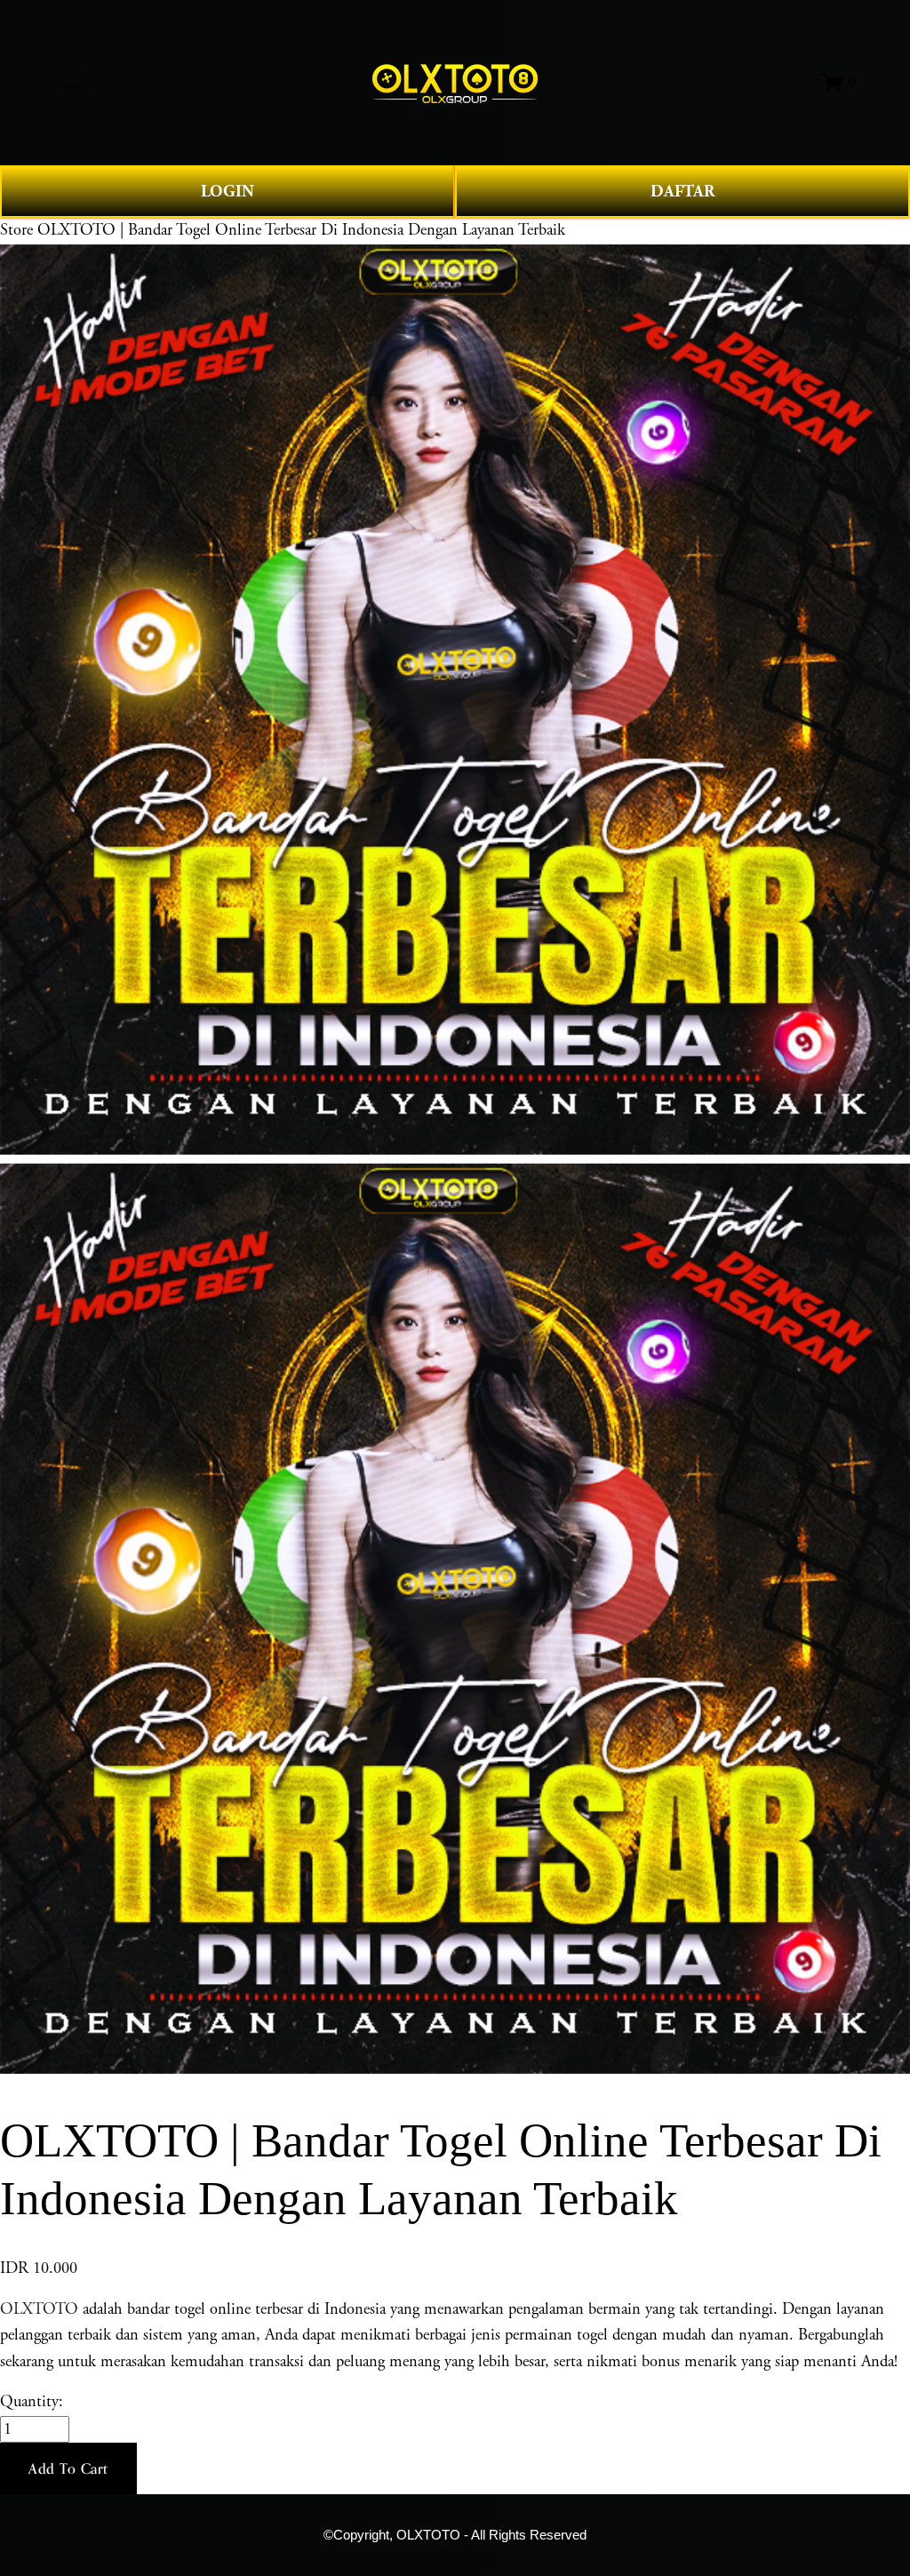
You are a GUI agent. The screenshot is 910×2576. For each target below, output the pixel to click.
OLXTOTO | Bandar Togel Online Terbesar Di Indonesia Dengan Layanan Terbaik (301, 230)
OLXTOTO (39, 2309)
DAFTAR (682, 192)
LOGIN (227, 192)
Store (16, 230)
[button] (68, 2468)
